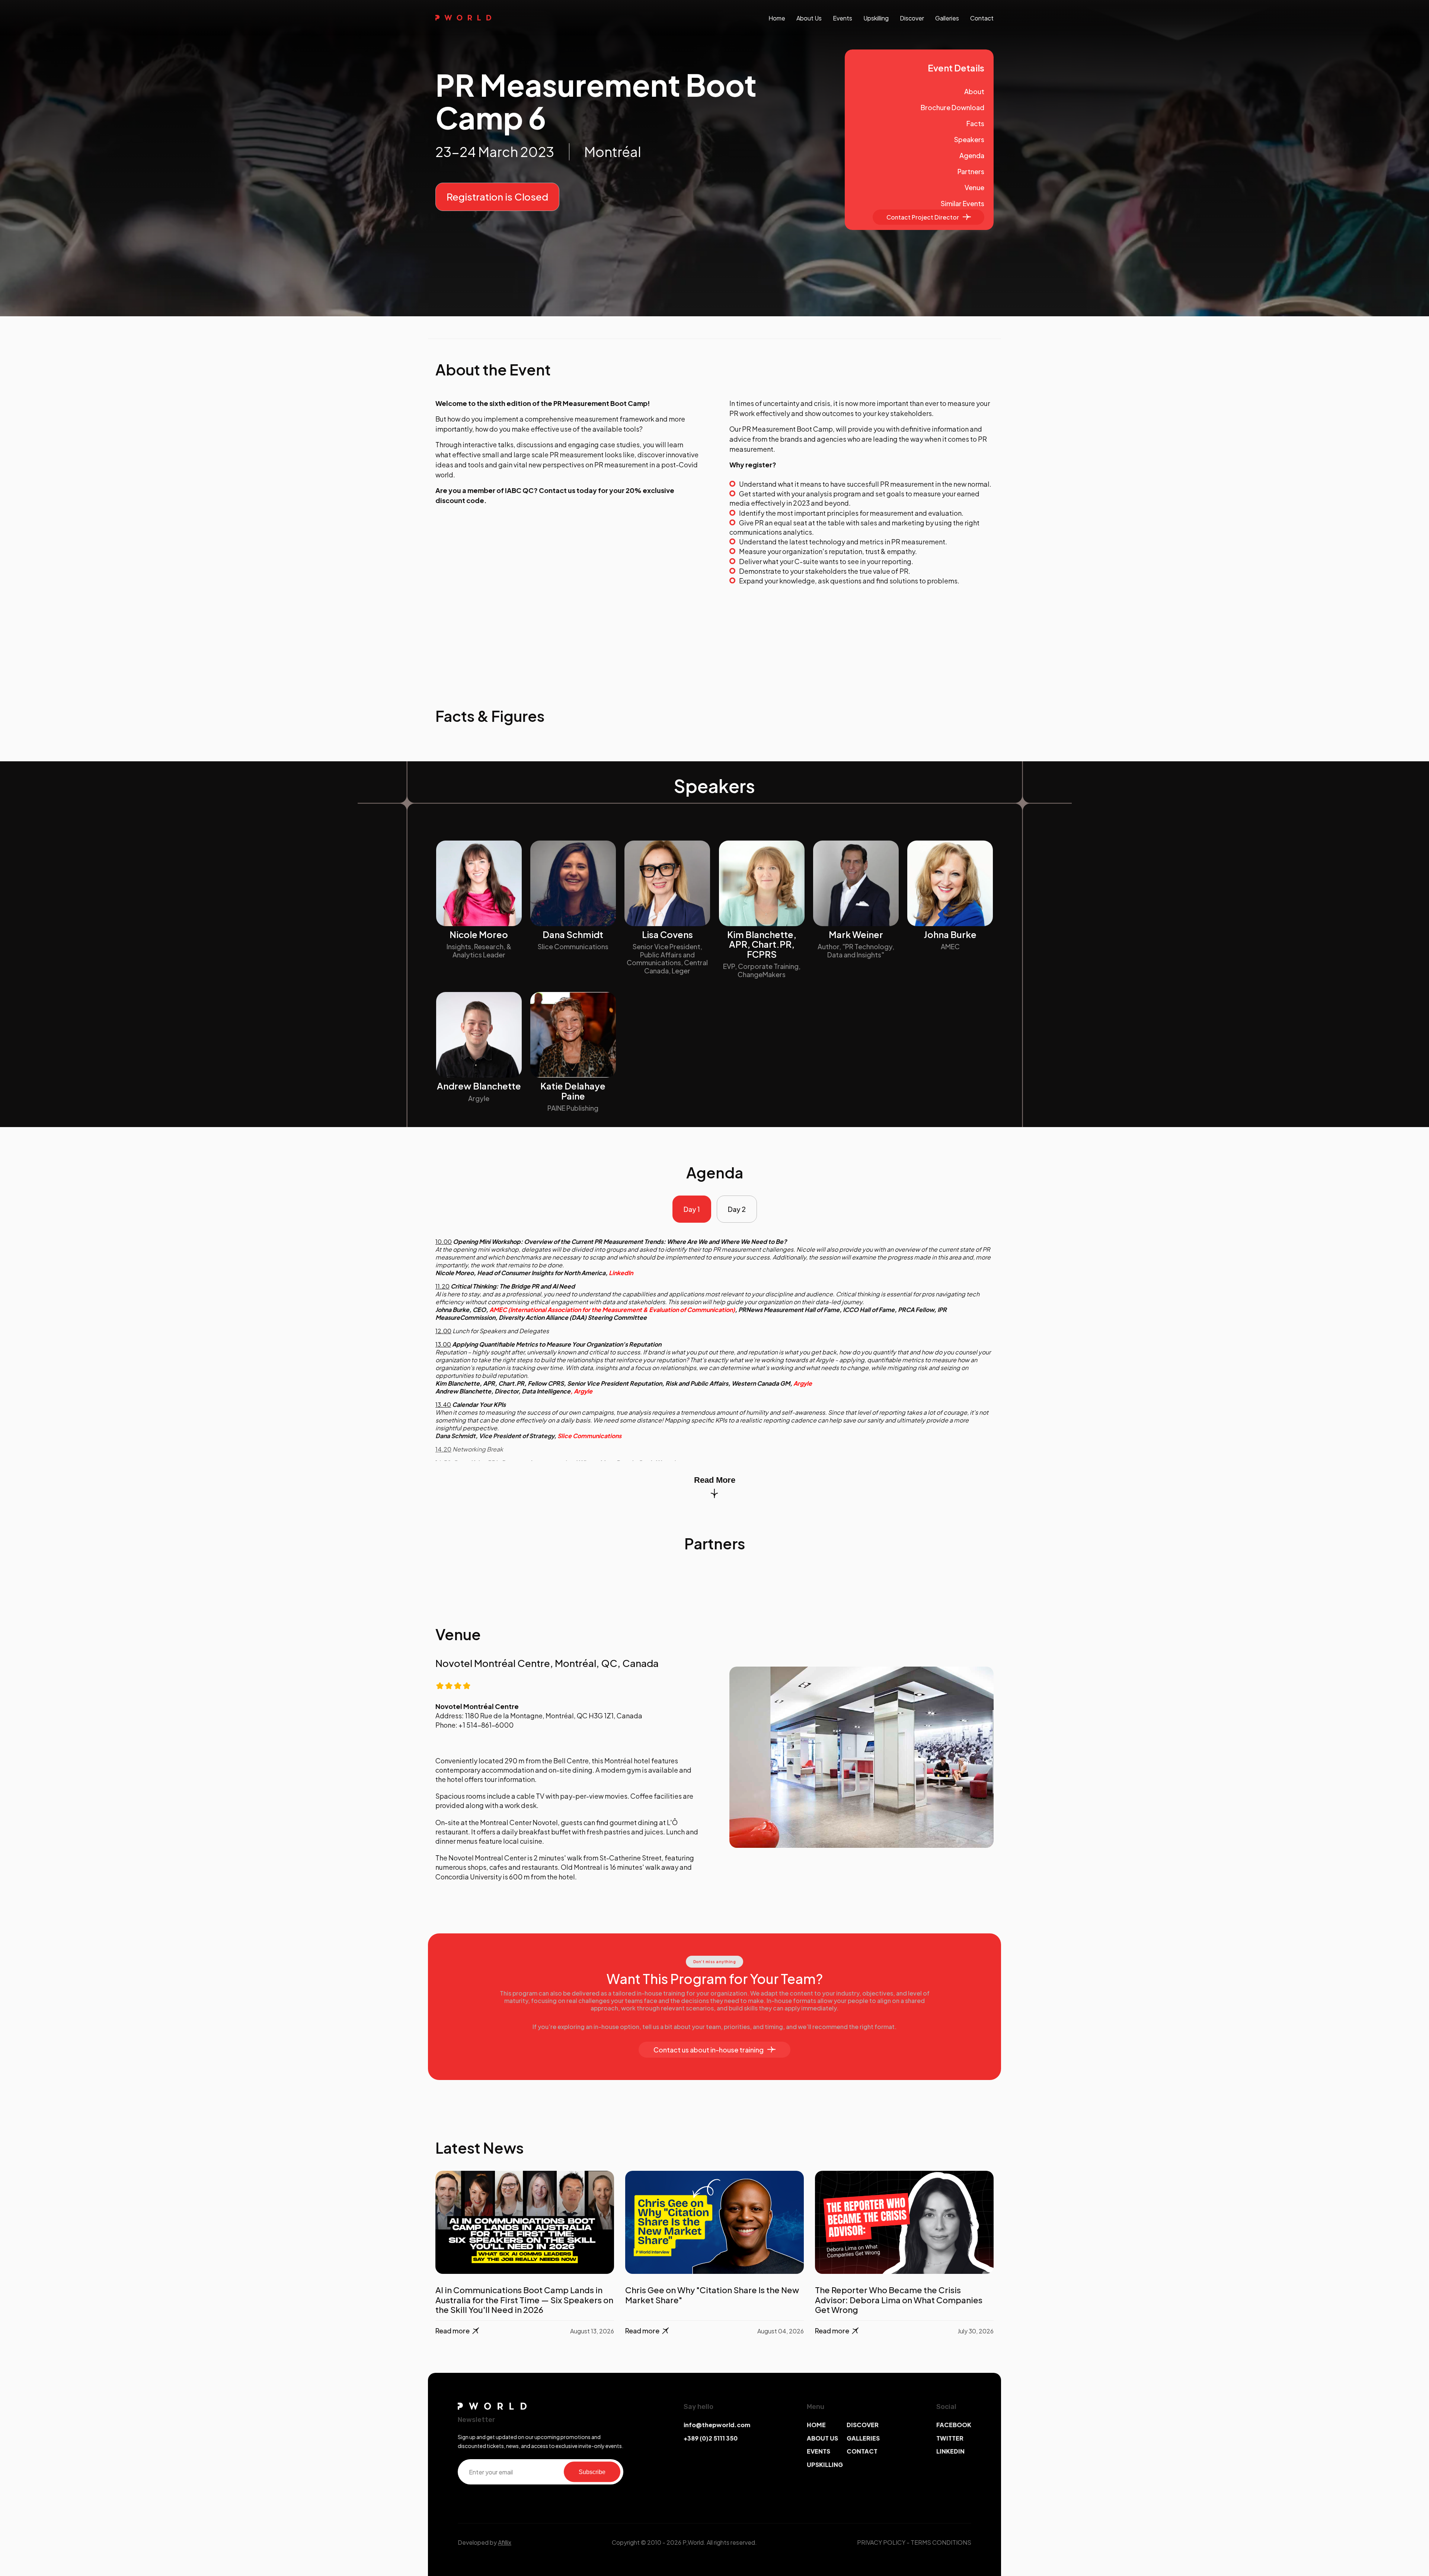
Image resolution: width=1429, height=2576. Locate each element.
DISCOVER (863, 2425)
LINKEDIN (950, 2451)
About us (809, 18)
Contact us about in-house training (709, 2050)
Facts (975, 123)
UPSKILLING (825, 2465)
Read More (715, 1480)
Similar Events (963, 203)
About (974, 91)
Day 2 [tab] (737, 1209)
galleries (947, 18)
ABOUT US (822, 2438)
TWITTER (950, 2438)
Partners (971, 171)
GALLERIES (863, 2438)
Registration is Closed (497, 197)
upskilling (876, 18)
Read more (453, 2331)
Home (777, 18)
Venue (974, 187)
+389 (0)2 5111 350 (711, 2438)
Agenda (972, 155)
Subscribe (592, 2472)
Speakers (969, 139)
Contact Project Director (923, 217)
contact (982, 18)
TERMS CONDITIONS (941, 2542)
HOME (816, 2425)
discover (912, 18)
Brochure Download (952, 107)
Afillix (505, 2542)
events (843, 18)
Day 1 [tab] (692, 1209)
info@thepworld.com (717, 2425)
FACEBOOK (954, 2425)
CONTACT (862, 2451)
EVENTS (819, 2451)
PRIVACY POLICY (881, 2542)
